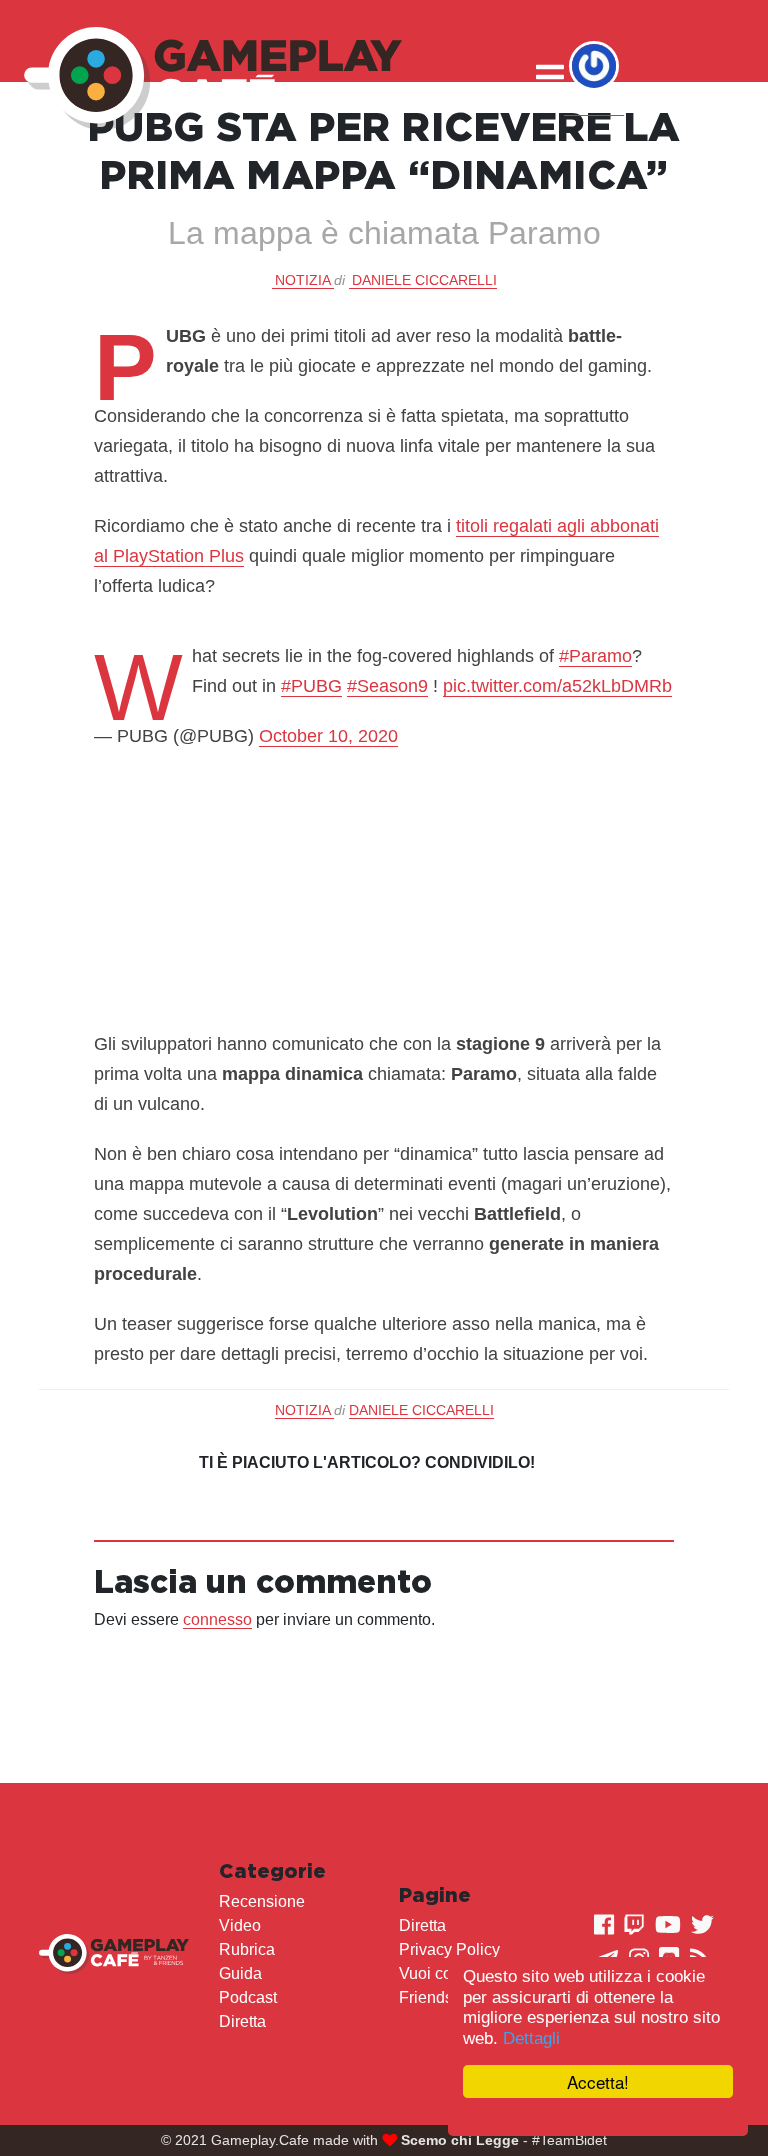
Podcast (248, 1997)
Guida (240, 1973)
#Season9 (387, 686)
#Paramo (595, 656)
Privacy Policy (449, 1949)
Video (240, 1925)
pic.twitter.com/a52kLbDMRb (557, 686)
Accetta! (598, 2081)
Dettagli (531, 2038)
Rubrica (247, 1949)
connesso (217, 1619)
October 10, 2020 (328, 736)
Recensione (262, 1901)
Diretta (242, 2021)
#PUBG (311, 686)
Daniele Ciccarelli (424, 280)
